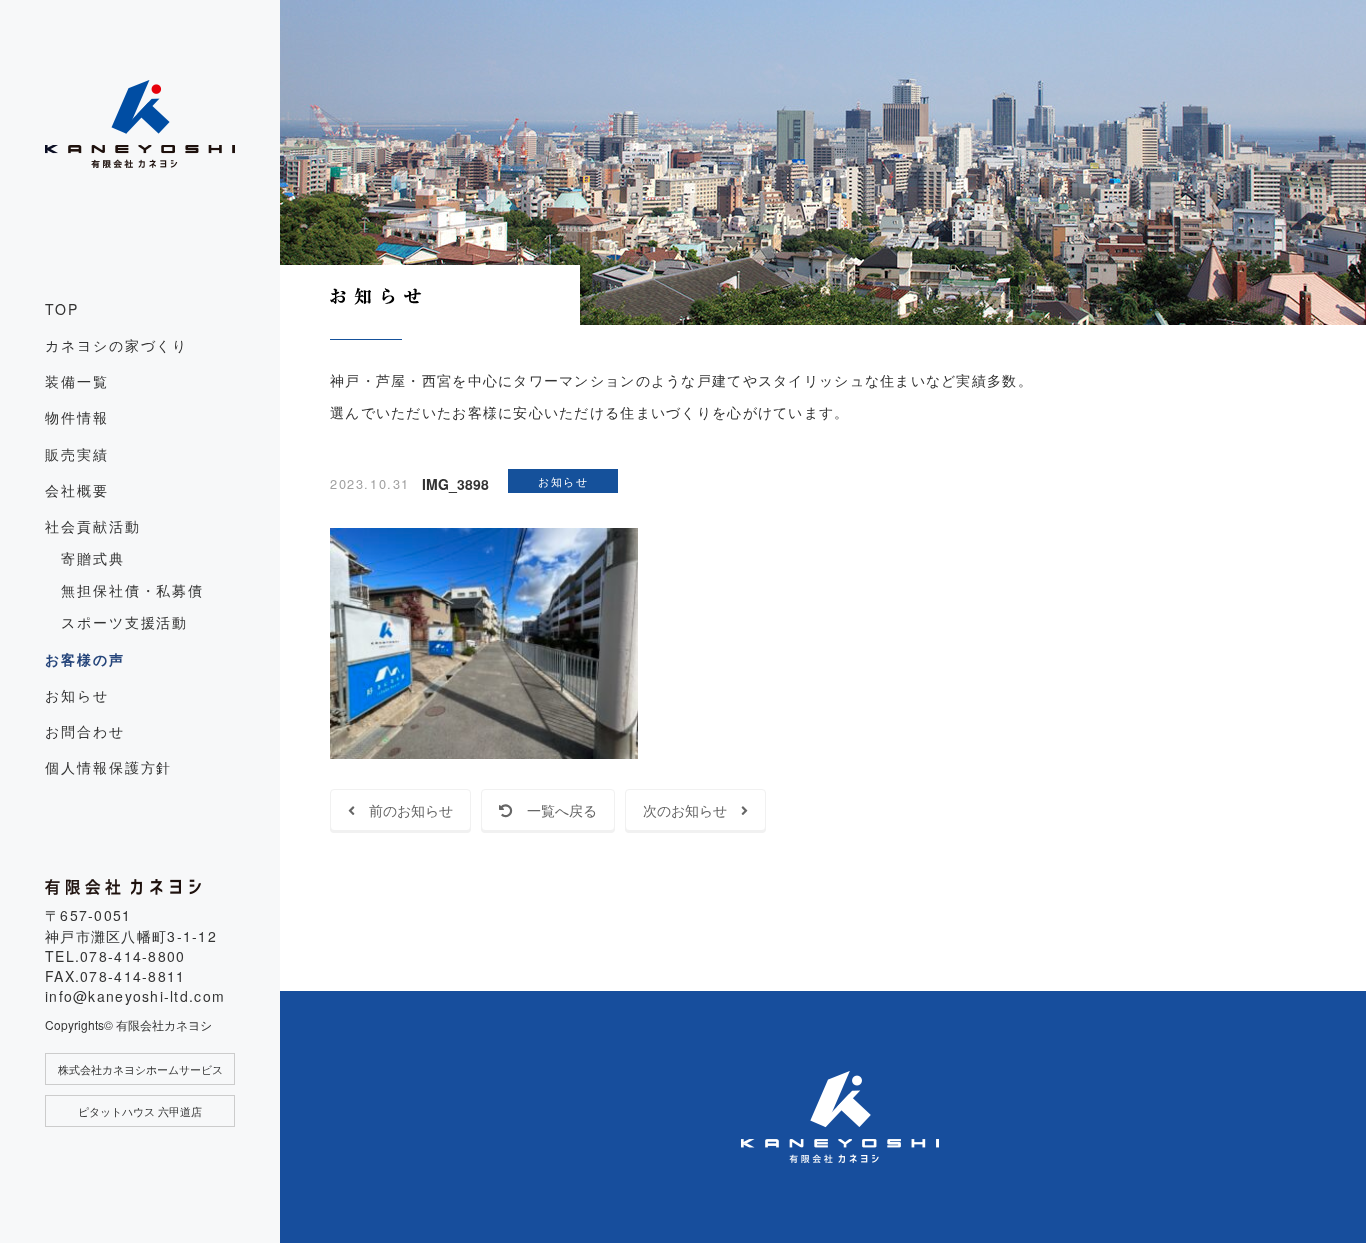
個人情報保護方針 (108, 767)
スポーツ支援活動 (124, 622)
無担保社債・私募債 (132, 590)
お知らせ (77, 695)
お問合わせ (85, 731)
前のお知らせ (404, 810)
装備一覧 (77, 381)
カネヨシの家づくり (116, 345)
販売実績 (77, 454)
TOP (62, 309)
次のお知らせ (692, 810)
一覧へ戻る (555, 810)
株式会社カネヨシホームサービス (140, 1069)
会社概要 (77, 490)
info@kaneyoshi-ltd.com (135, 996)
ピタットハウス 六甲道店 (140, 1111)
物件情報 (77, 417)
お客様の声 (85, 659)
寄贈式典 (93, 558)
